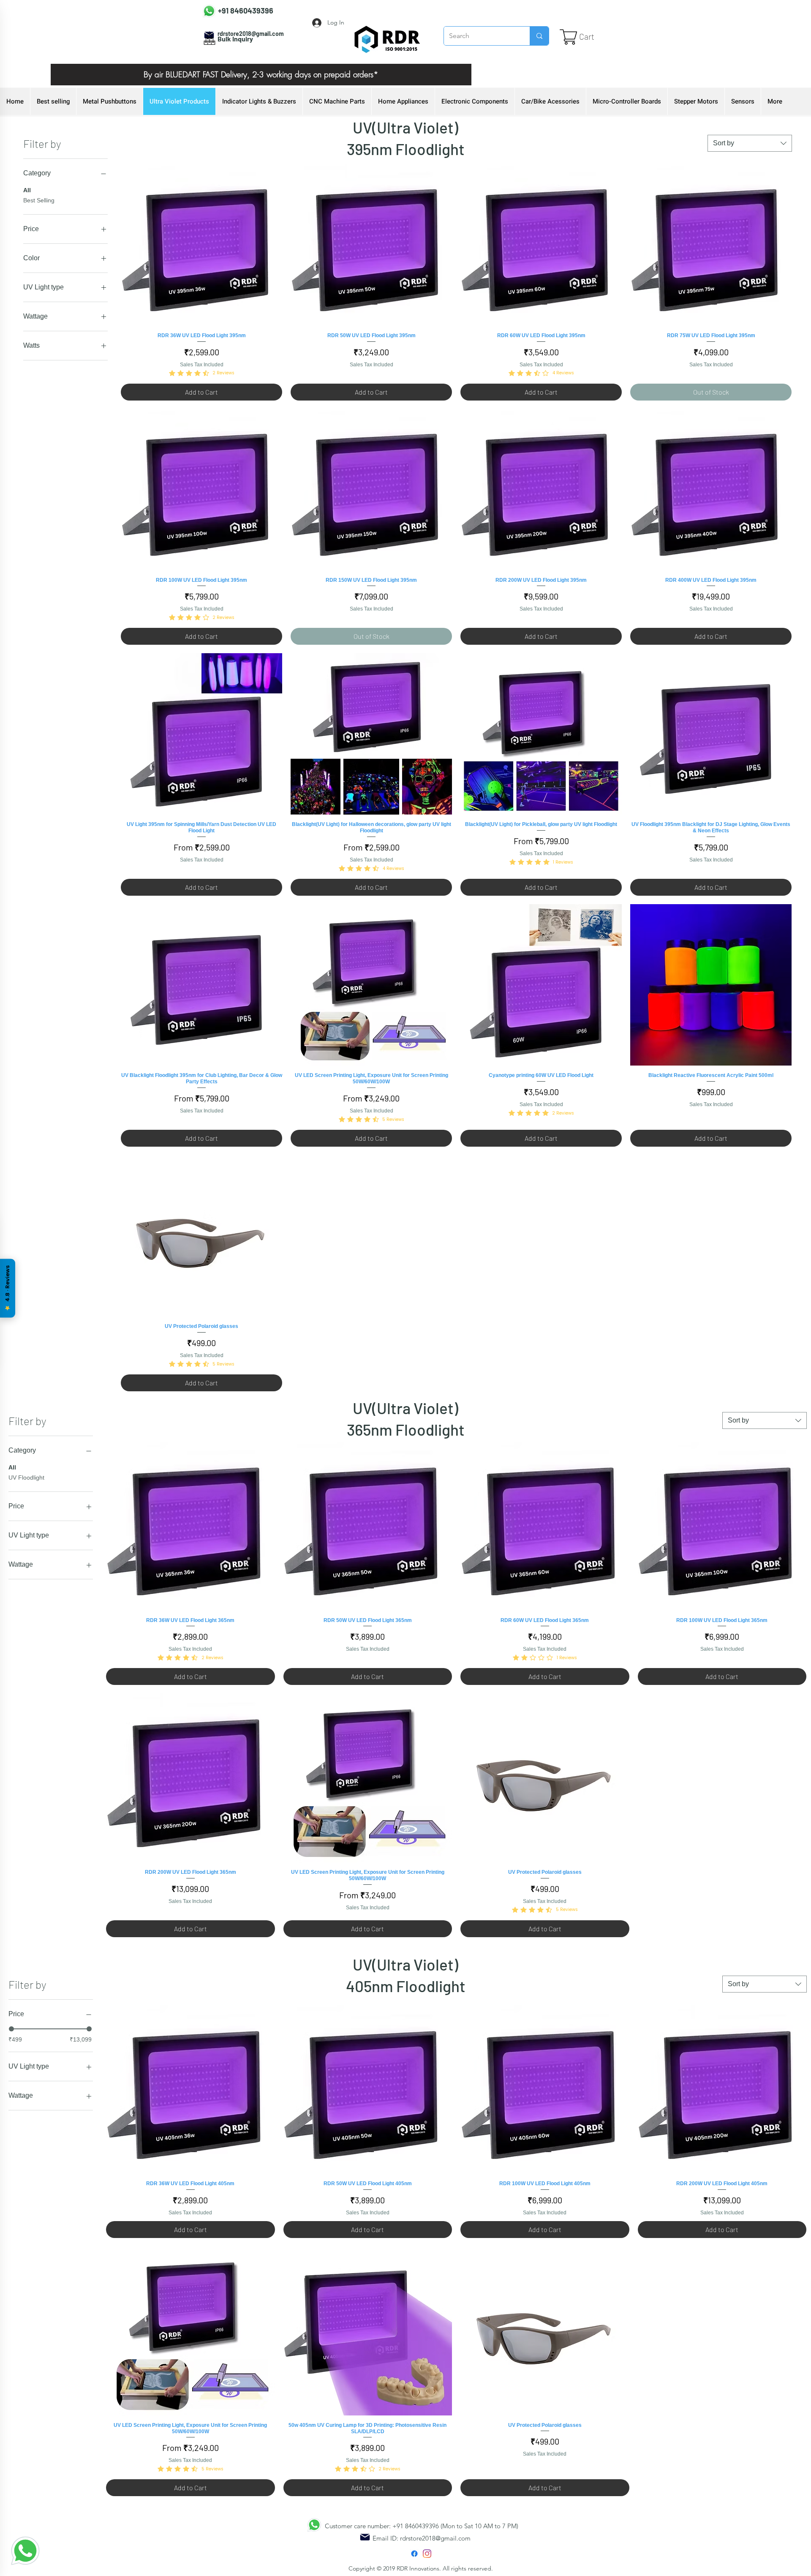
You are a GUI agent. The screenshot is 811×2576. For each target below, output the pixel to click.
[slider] (11, 2029)
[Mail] (365, 2537)
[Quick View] (201, 245)
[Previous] (71, 75)
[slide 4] (250, 66)
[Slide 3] (272, 66)
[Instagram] (427, 2554)
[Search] (539, 36)
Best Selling (39, 200)
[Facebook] (414, 2554)
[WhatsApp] (25, 2551)
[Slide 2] (261, 66)
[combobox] (750, 143)
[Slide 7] (240, 66)
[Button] (237, 9)
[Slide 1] (282, 66)
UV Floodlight (26, 1477)
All (27, 190)
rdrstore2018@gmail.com (435, 2538)
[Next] (451, 75)
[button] (594, 37)
